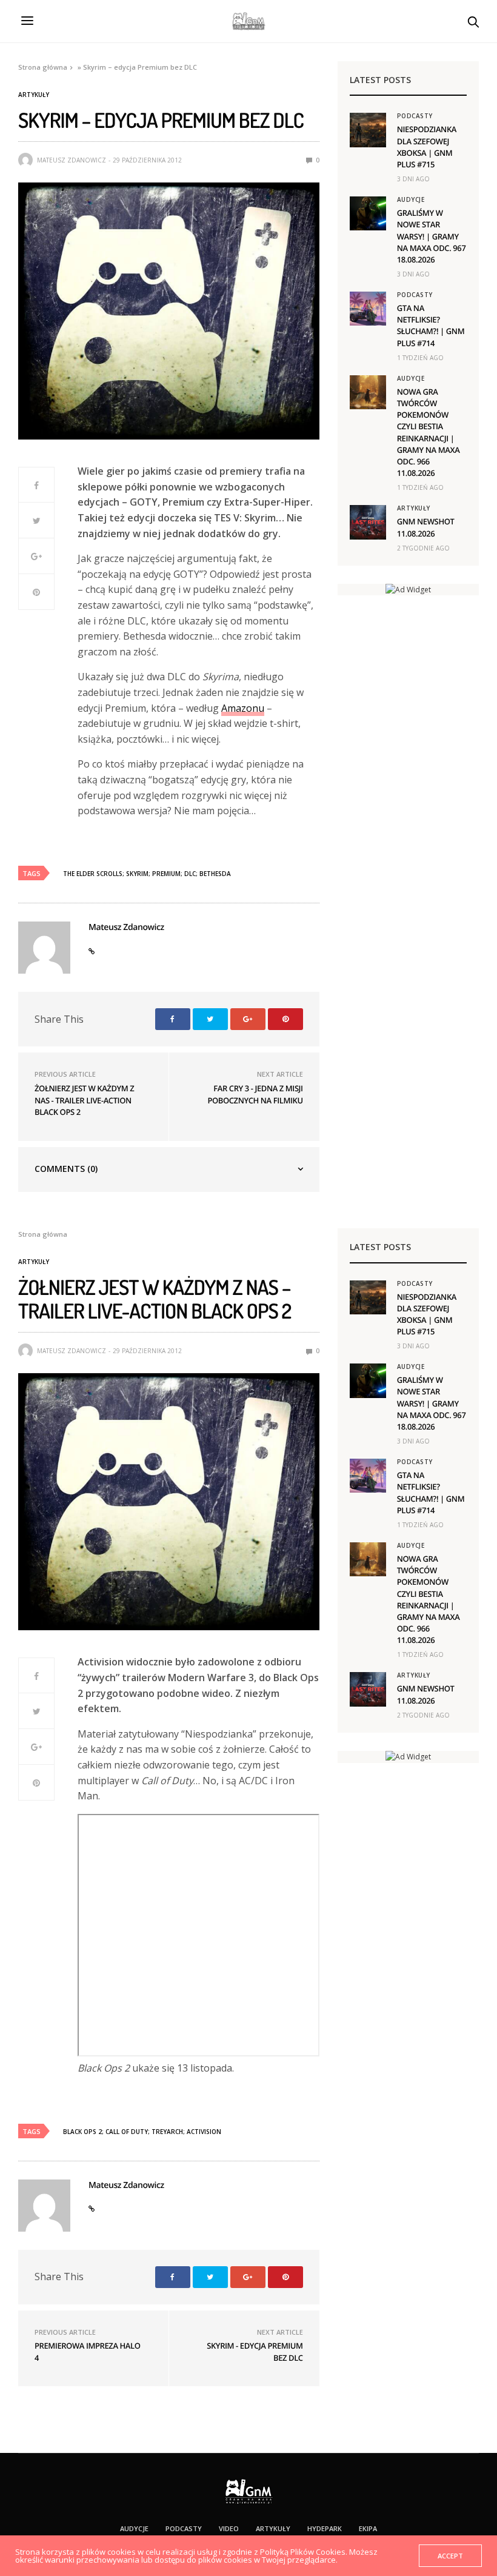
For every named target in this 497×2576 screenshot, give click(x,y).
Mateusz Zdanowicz (72, 160)
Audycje (411, 199)
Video (229, 2528)
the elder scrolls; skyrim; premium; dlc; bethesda (147, 874)
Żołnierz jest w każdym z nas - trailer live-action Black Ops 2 (84, 1100)
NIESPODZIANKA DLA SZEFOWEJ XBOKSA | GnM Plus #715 (427, 147)
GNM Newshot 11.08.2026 (426, 527)
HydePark (325, 2528)
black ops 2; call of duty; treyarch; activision (142, 2132)
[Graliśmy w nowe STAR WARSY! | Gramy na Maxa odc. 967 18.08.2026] (368, 213)
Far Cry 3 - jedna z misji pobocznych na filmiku (255, 1094)
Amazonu (243, 708)
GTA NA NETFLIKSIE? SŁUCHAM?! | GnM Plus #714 (431, 326)
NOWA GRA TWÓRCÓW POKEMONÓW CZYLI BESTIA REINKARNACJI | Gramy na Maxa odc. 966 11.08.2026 (429, 432)
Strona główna (43, 67)
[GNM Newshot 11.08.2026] (368, 522)
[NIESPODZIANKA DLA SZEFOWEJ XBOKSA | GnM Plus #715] (368, 130)
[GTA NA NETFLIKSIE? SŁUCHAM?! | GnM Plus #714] (368, 309)
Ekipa (368, 2528)
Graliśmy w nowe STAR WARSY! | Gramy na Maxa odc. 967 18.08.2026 (432, 236)
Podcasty (415, 116)
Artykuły (34, 95)
